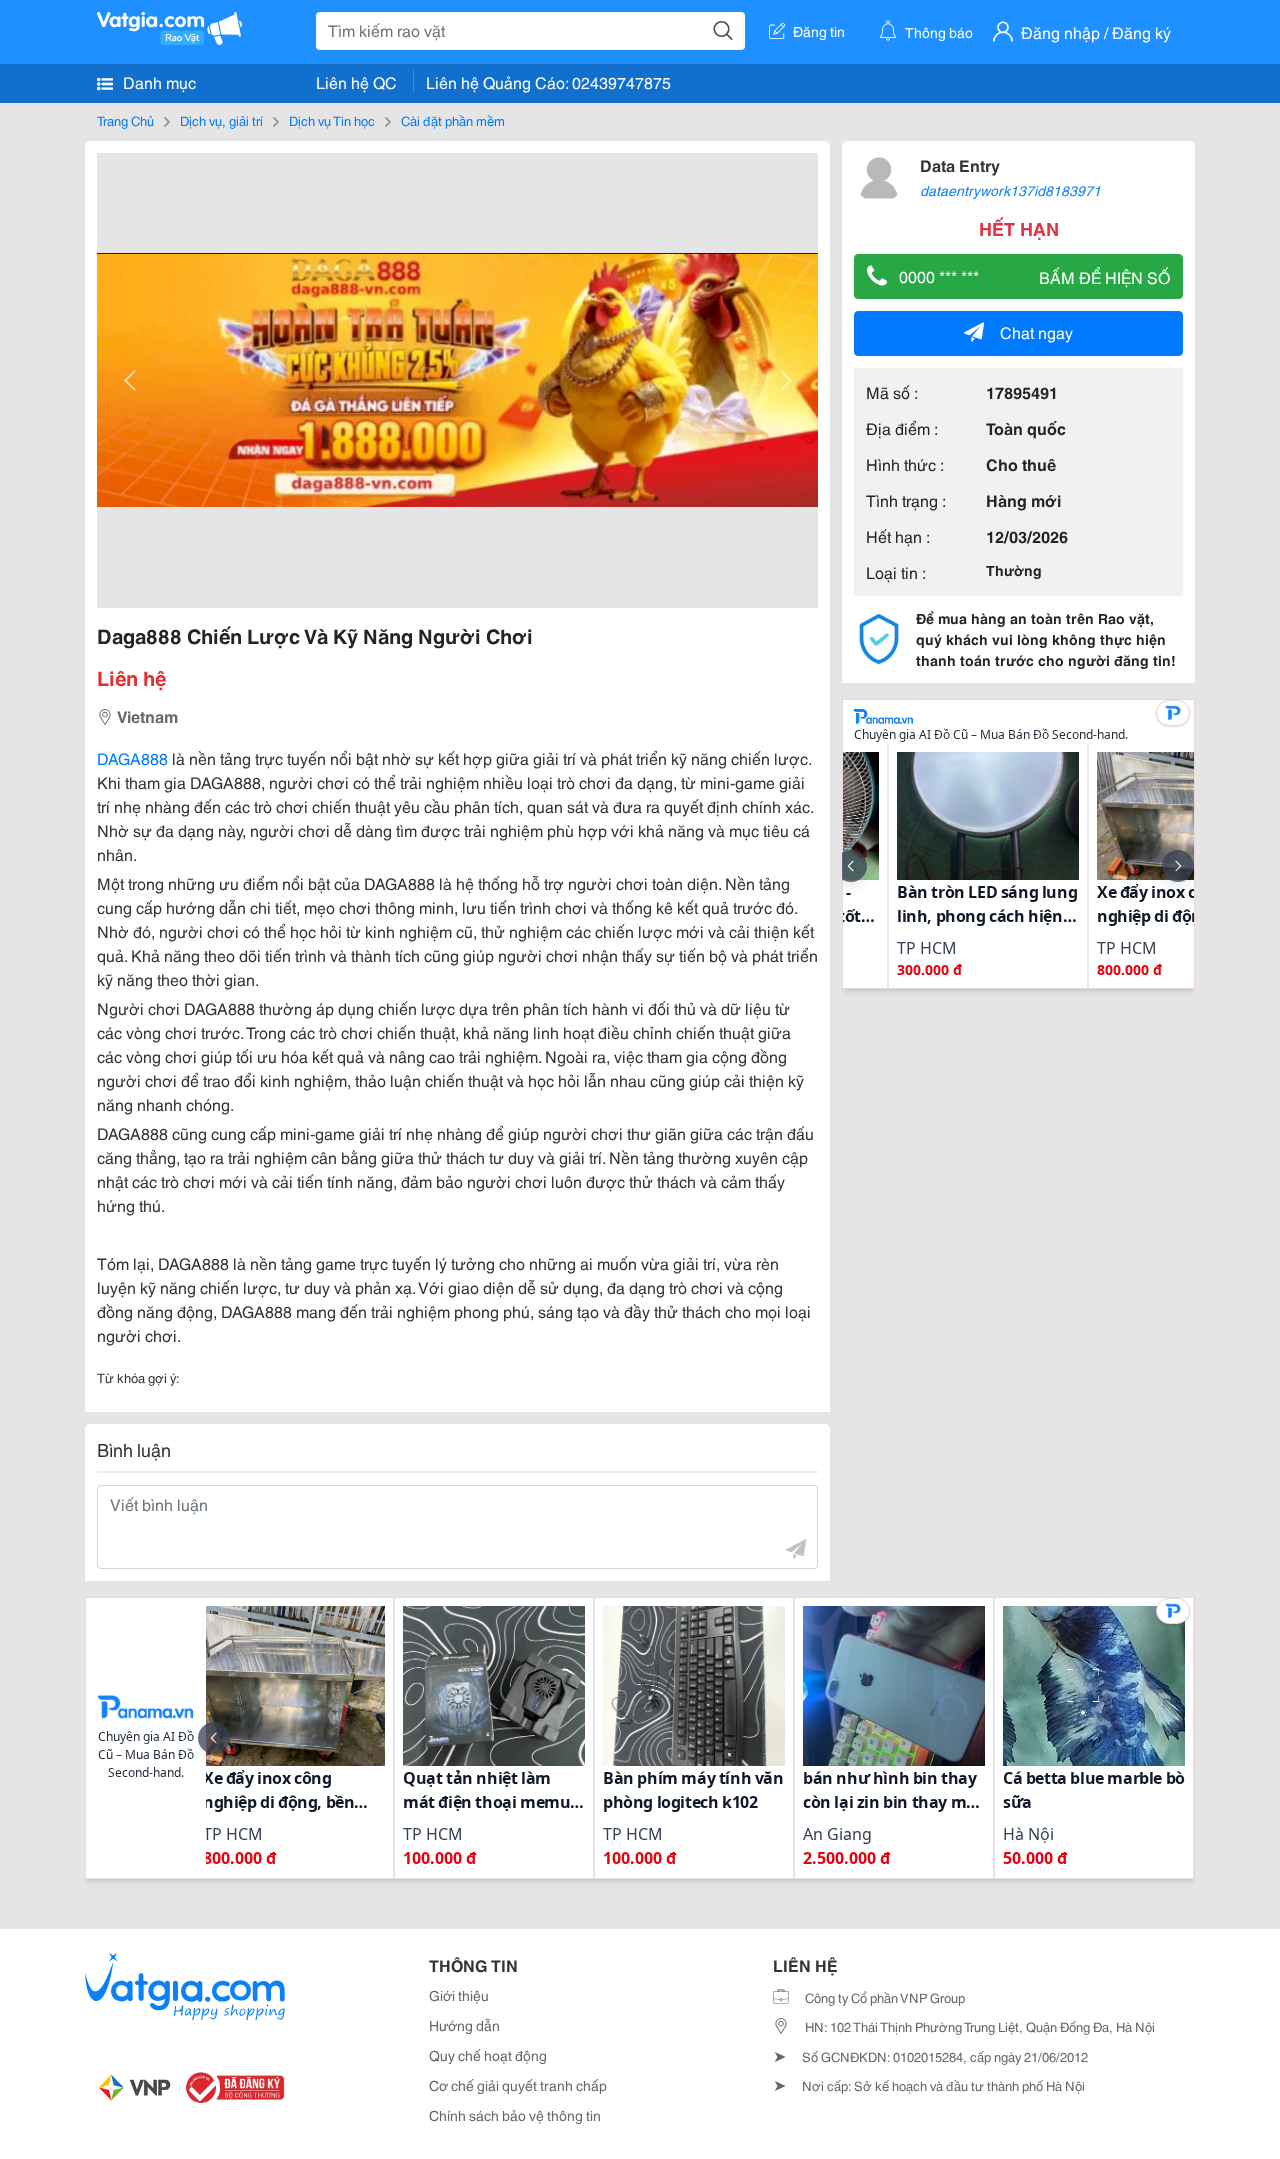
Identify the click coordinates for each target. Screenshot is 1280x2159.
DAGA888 (132, 757)
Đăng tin (819, 31)
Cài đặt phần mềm (453, 120)
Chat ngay (1036, 331)
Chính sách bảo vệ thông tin (515, 2115)
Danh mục (157, 81)
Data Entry (960, 164)
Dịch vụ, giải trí (221, 120)
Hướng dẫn (464, 2025)
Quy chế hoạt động (488, 2055)
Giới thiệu (459, 1995)
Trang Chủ (125, 120)
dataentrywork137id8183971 (1010, 190)
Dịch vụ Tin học (332, 120)
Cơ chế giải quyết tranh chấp (518, 2085)
